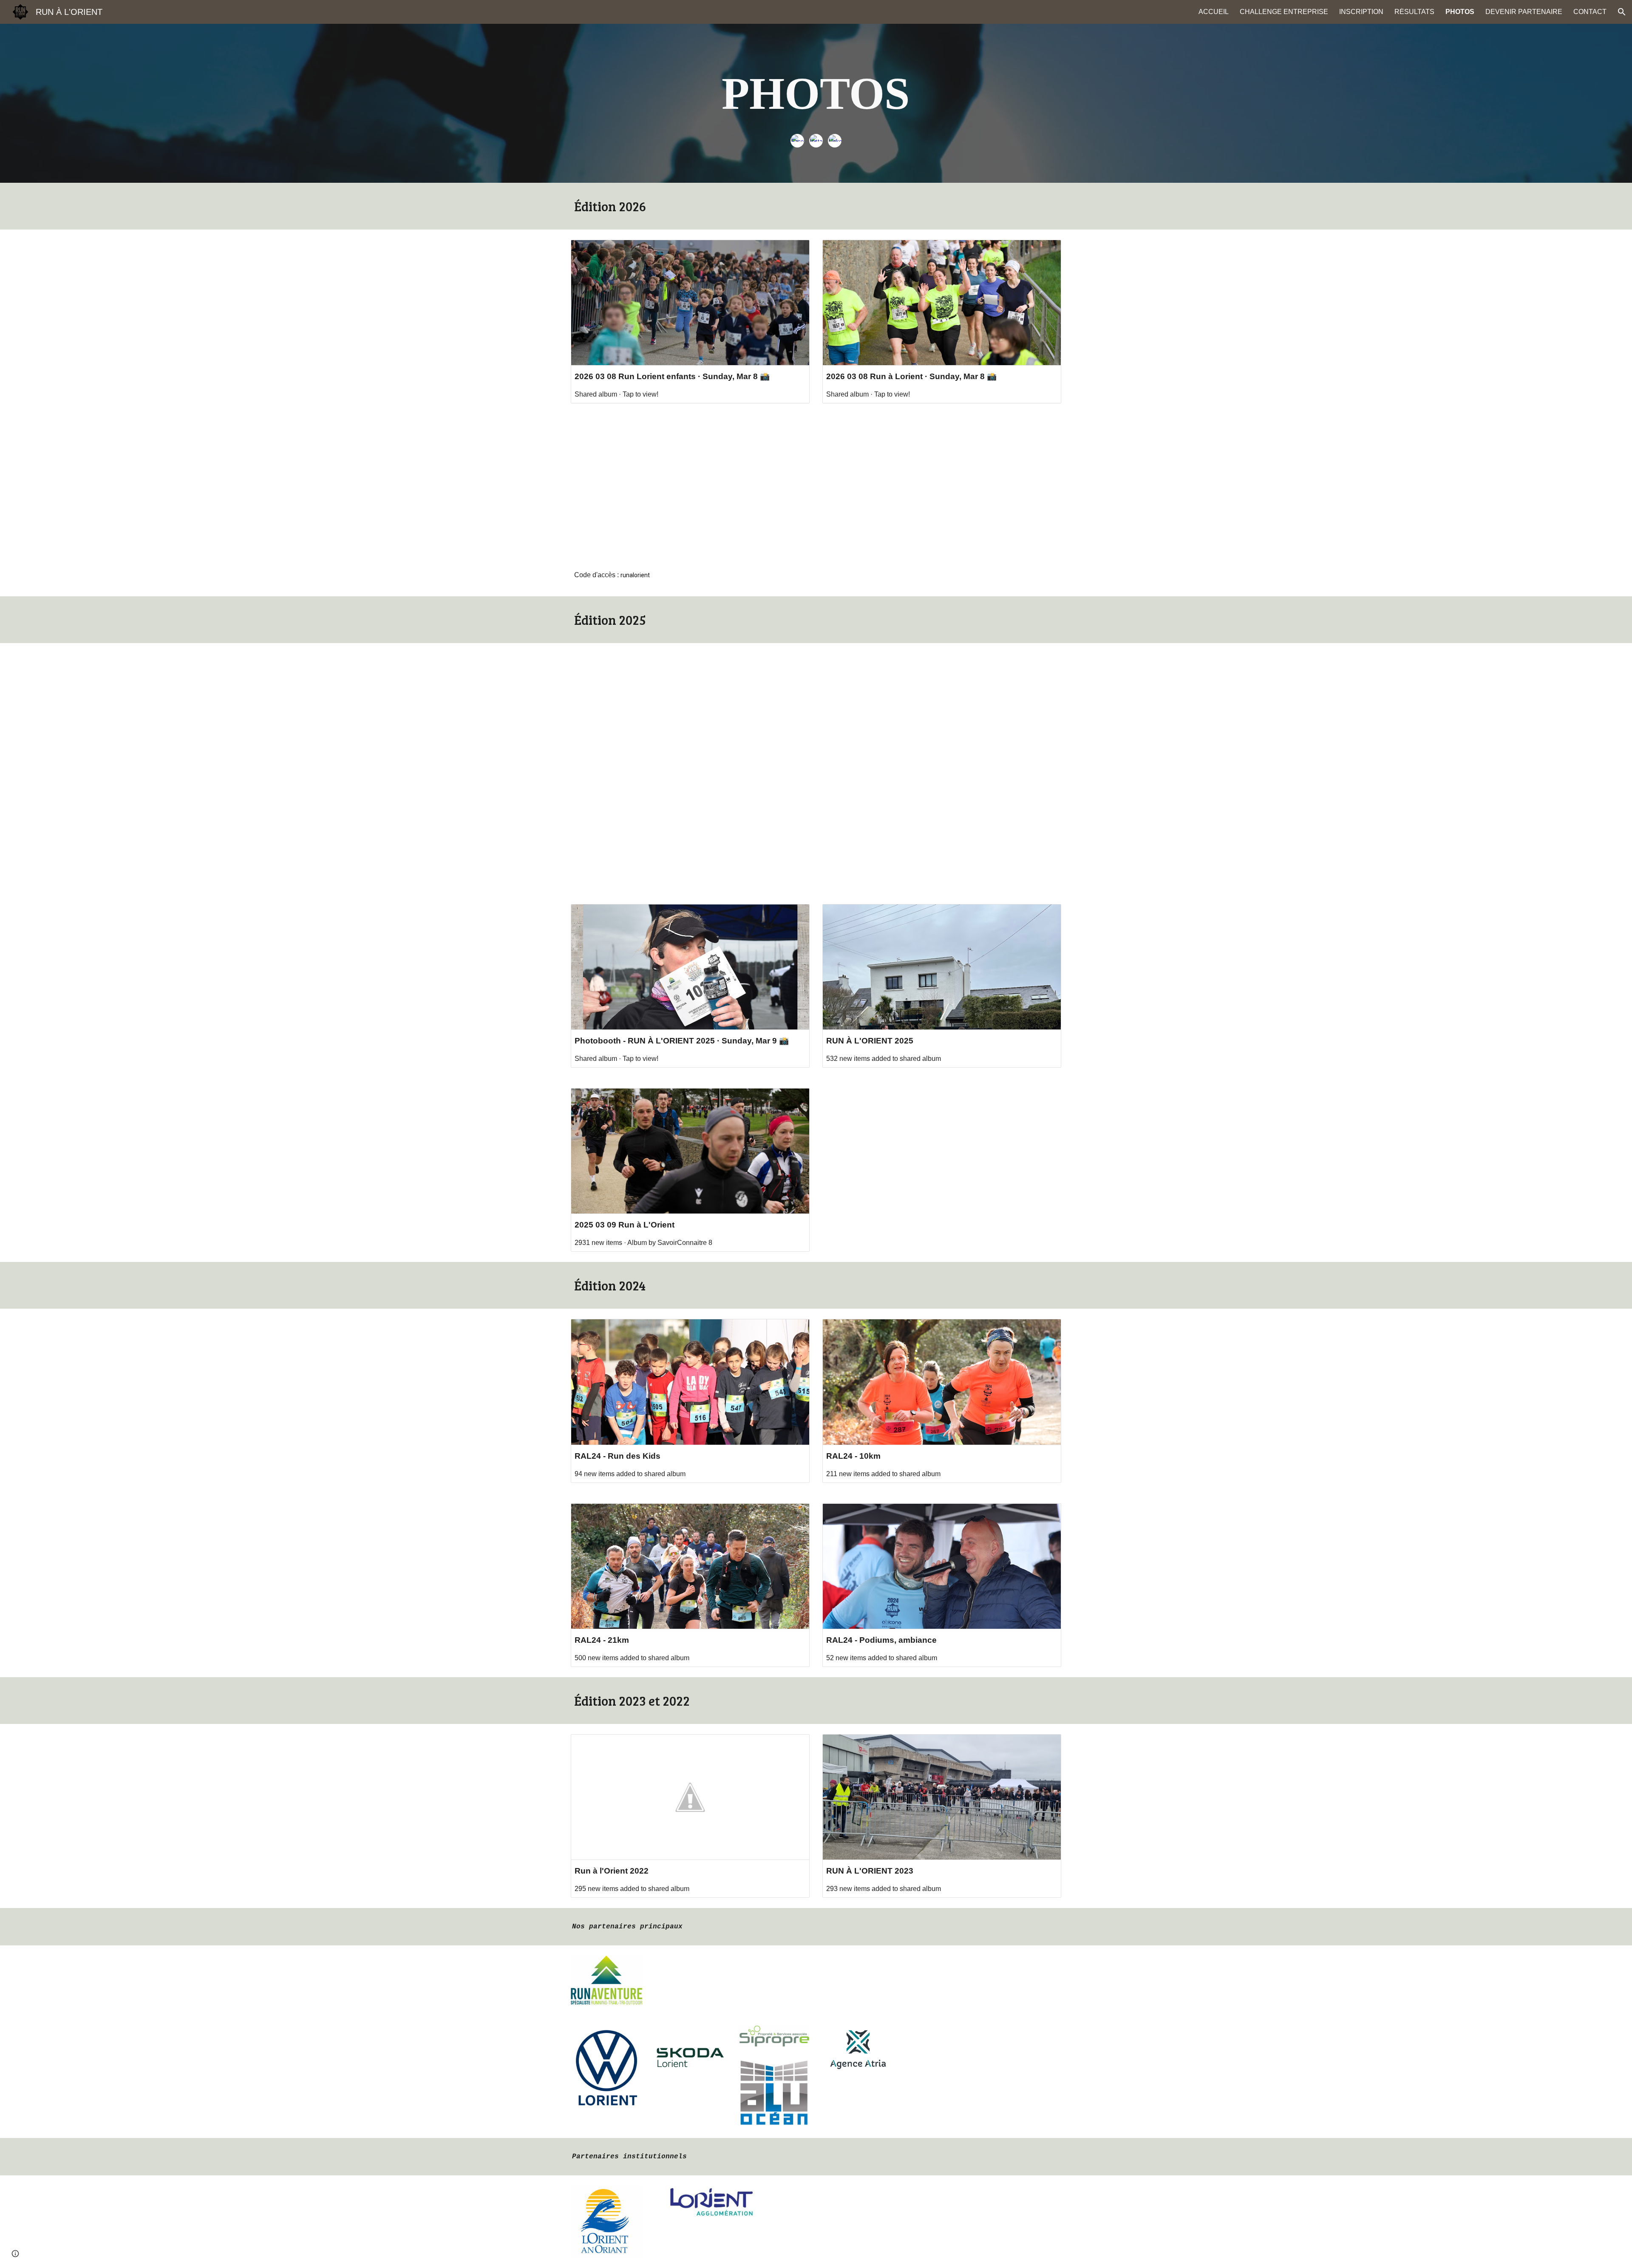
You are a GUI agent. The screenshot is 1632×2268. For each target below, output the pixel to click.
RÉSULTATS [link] (1414, 12)
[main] (816, 94)
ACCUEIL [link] (1214, 12)
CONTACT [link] (1590, 12)
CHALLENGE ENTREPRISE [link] (1284, 12)
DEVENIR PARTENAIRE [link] (1524, 12)
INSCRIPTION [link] (1361, 12)
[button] (1622, 12)
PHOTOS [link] (1460, 12)
